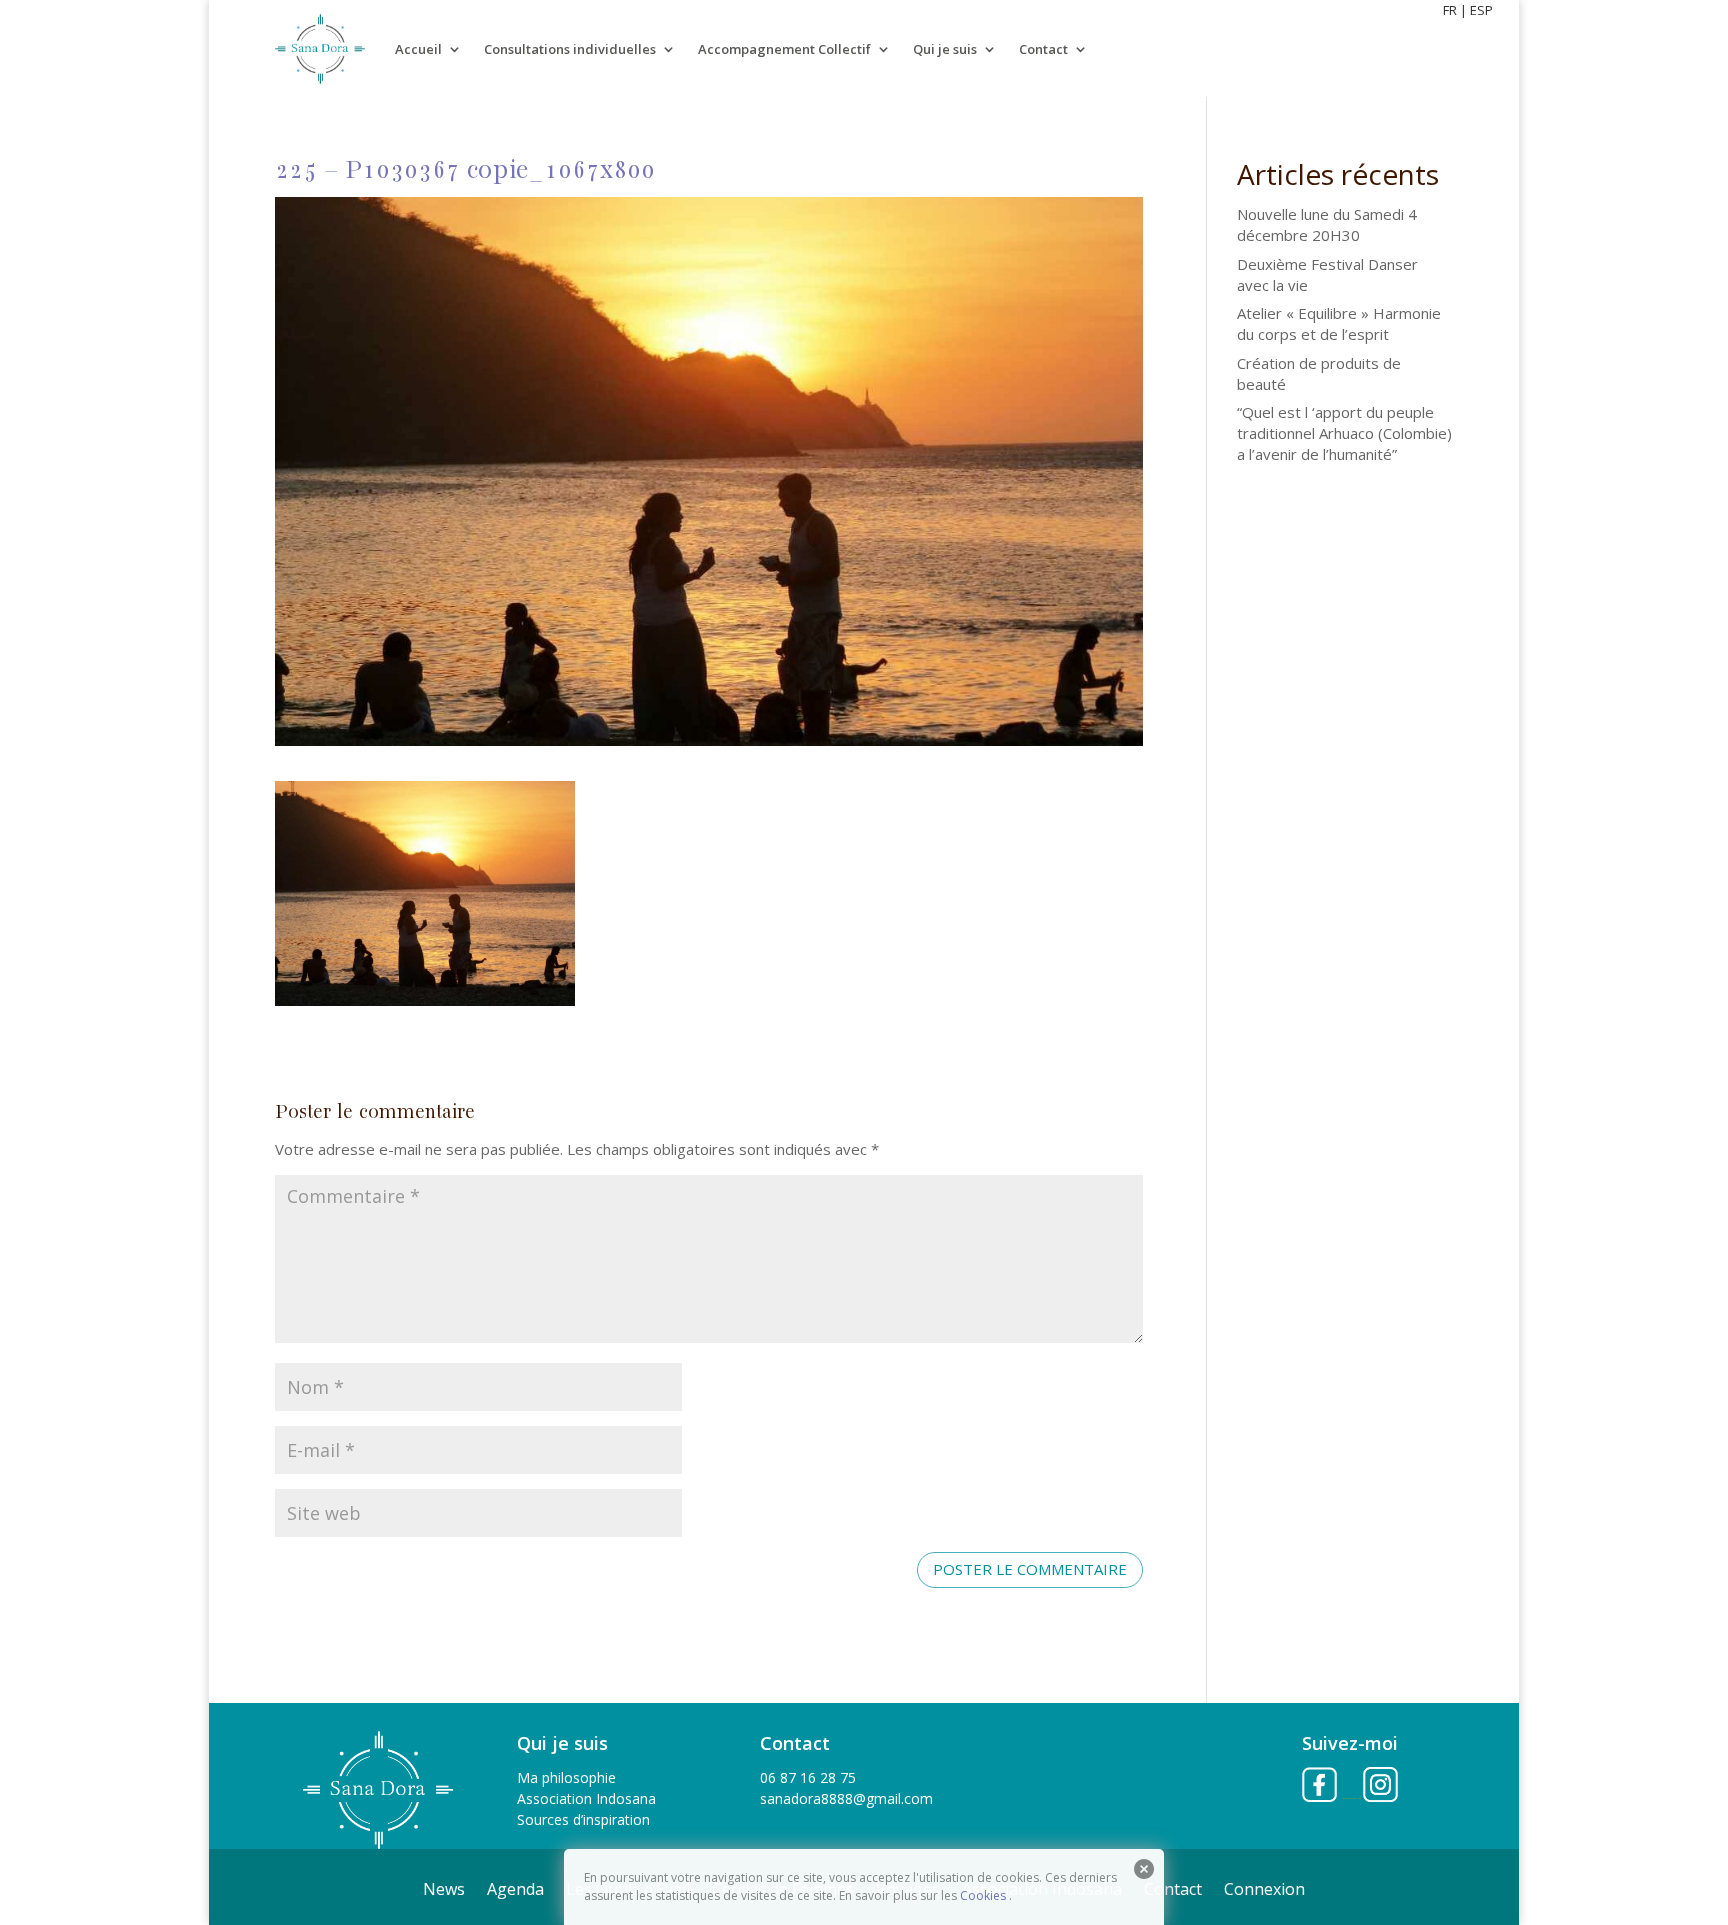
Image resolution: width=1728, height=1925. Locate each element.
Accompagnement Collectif (784, 49)
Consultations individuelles (570, 49)
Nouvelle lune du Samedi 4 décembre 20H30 (1327, 224)
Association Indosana (586, 1798)
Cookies (983, 1895)
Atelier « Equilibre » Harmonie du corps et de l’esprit (1339, 323)
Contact (1043, 49)
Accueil (418, 49)
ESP (1481, 10)
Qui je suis (945, 49)
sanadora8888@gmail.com (846, 1798)
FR (1450, 10)
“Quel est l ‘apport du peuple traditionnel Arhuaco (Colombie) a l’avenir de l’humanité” (1344, 433)
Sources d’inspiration (583, 1819)
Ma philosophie (566, 1777)
